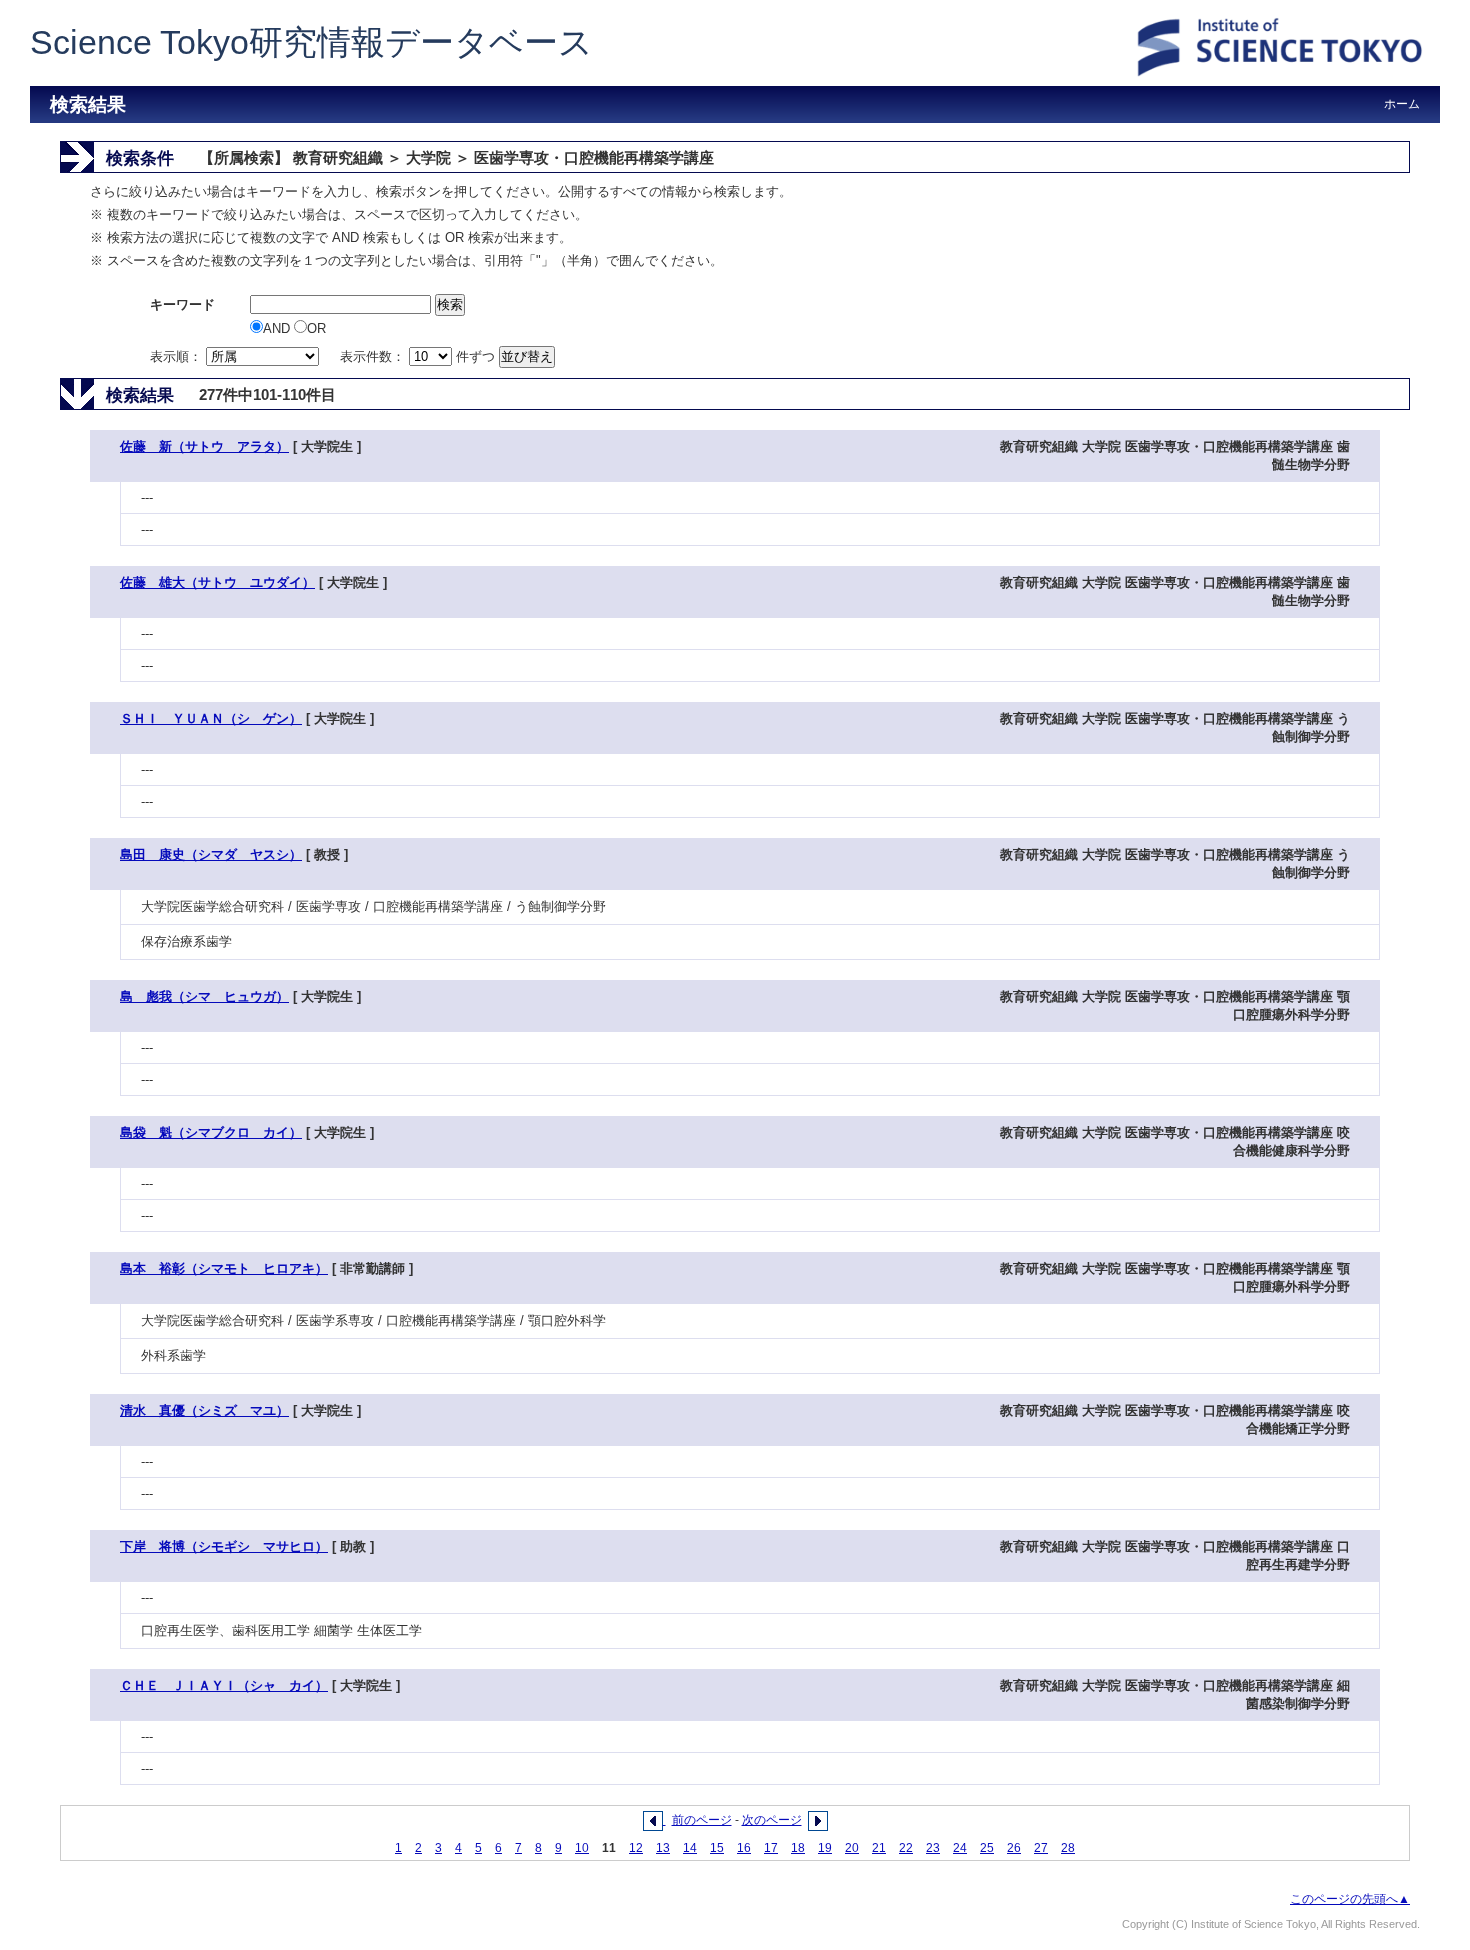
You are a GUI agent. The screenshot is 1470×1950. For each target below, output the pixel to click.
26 (1014, 1848)
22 (906, 1848)
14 (690, 1848)
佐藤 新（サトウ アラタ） (204, 446)
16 (744, 1848)
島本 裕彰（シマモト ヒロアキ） (224, 1268)
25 (987, 1848)
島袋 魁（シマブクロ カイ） (211, 1132)
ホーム (1402, 104)
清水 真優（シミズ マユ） (204, 1410)
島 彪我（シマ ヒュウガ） (204, 996)
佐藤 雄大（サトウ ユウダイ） (217, 582)
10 (582, 1848)
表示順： (178, 356)
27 (1041, 1848)
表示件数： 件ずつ (419, 356)
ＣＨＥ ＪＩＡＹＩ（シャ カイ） (224, 1685)
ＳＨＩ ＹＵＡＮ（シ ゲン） (211, 718)
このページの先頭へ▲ (1350, 1899)
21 (879, 1848)
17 (771, 1848)
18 (798, 1848)
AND (278, 328)
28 (1068, 1848)
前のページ (702, 1820)
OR (316, 328)
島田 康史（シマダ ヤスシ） (211, 854)
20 (852, 1848)
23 (933, 1848)
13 (663, 1848)
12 (636, 1848)
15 (717, 1848)
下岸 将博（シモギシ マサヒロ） (224, 1546)
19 (825, 1848)
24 (960, 1848)
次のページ (772, 1820)
